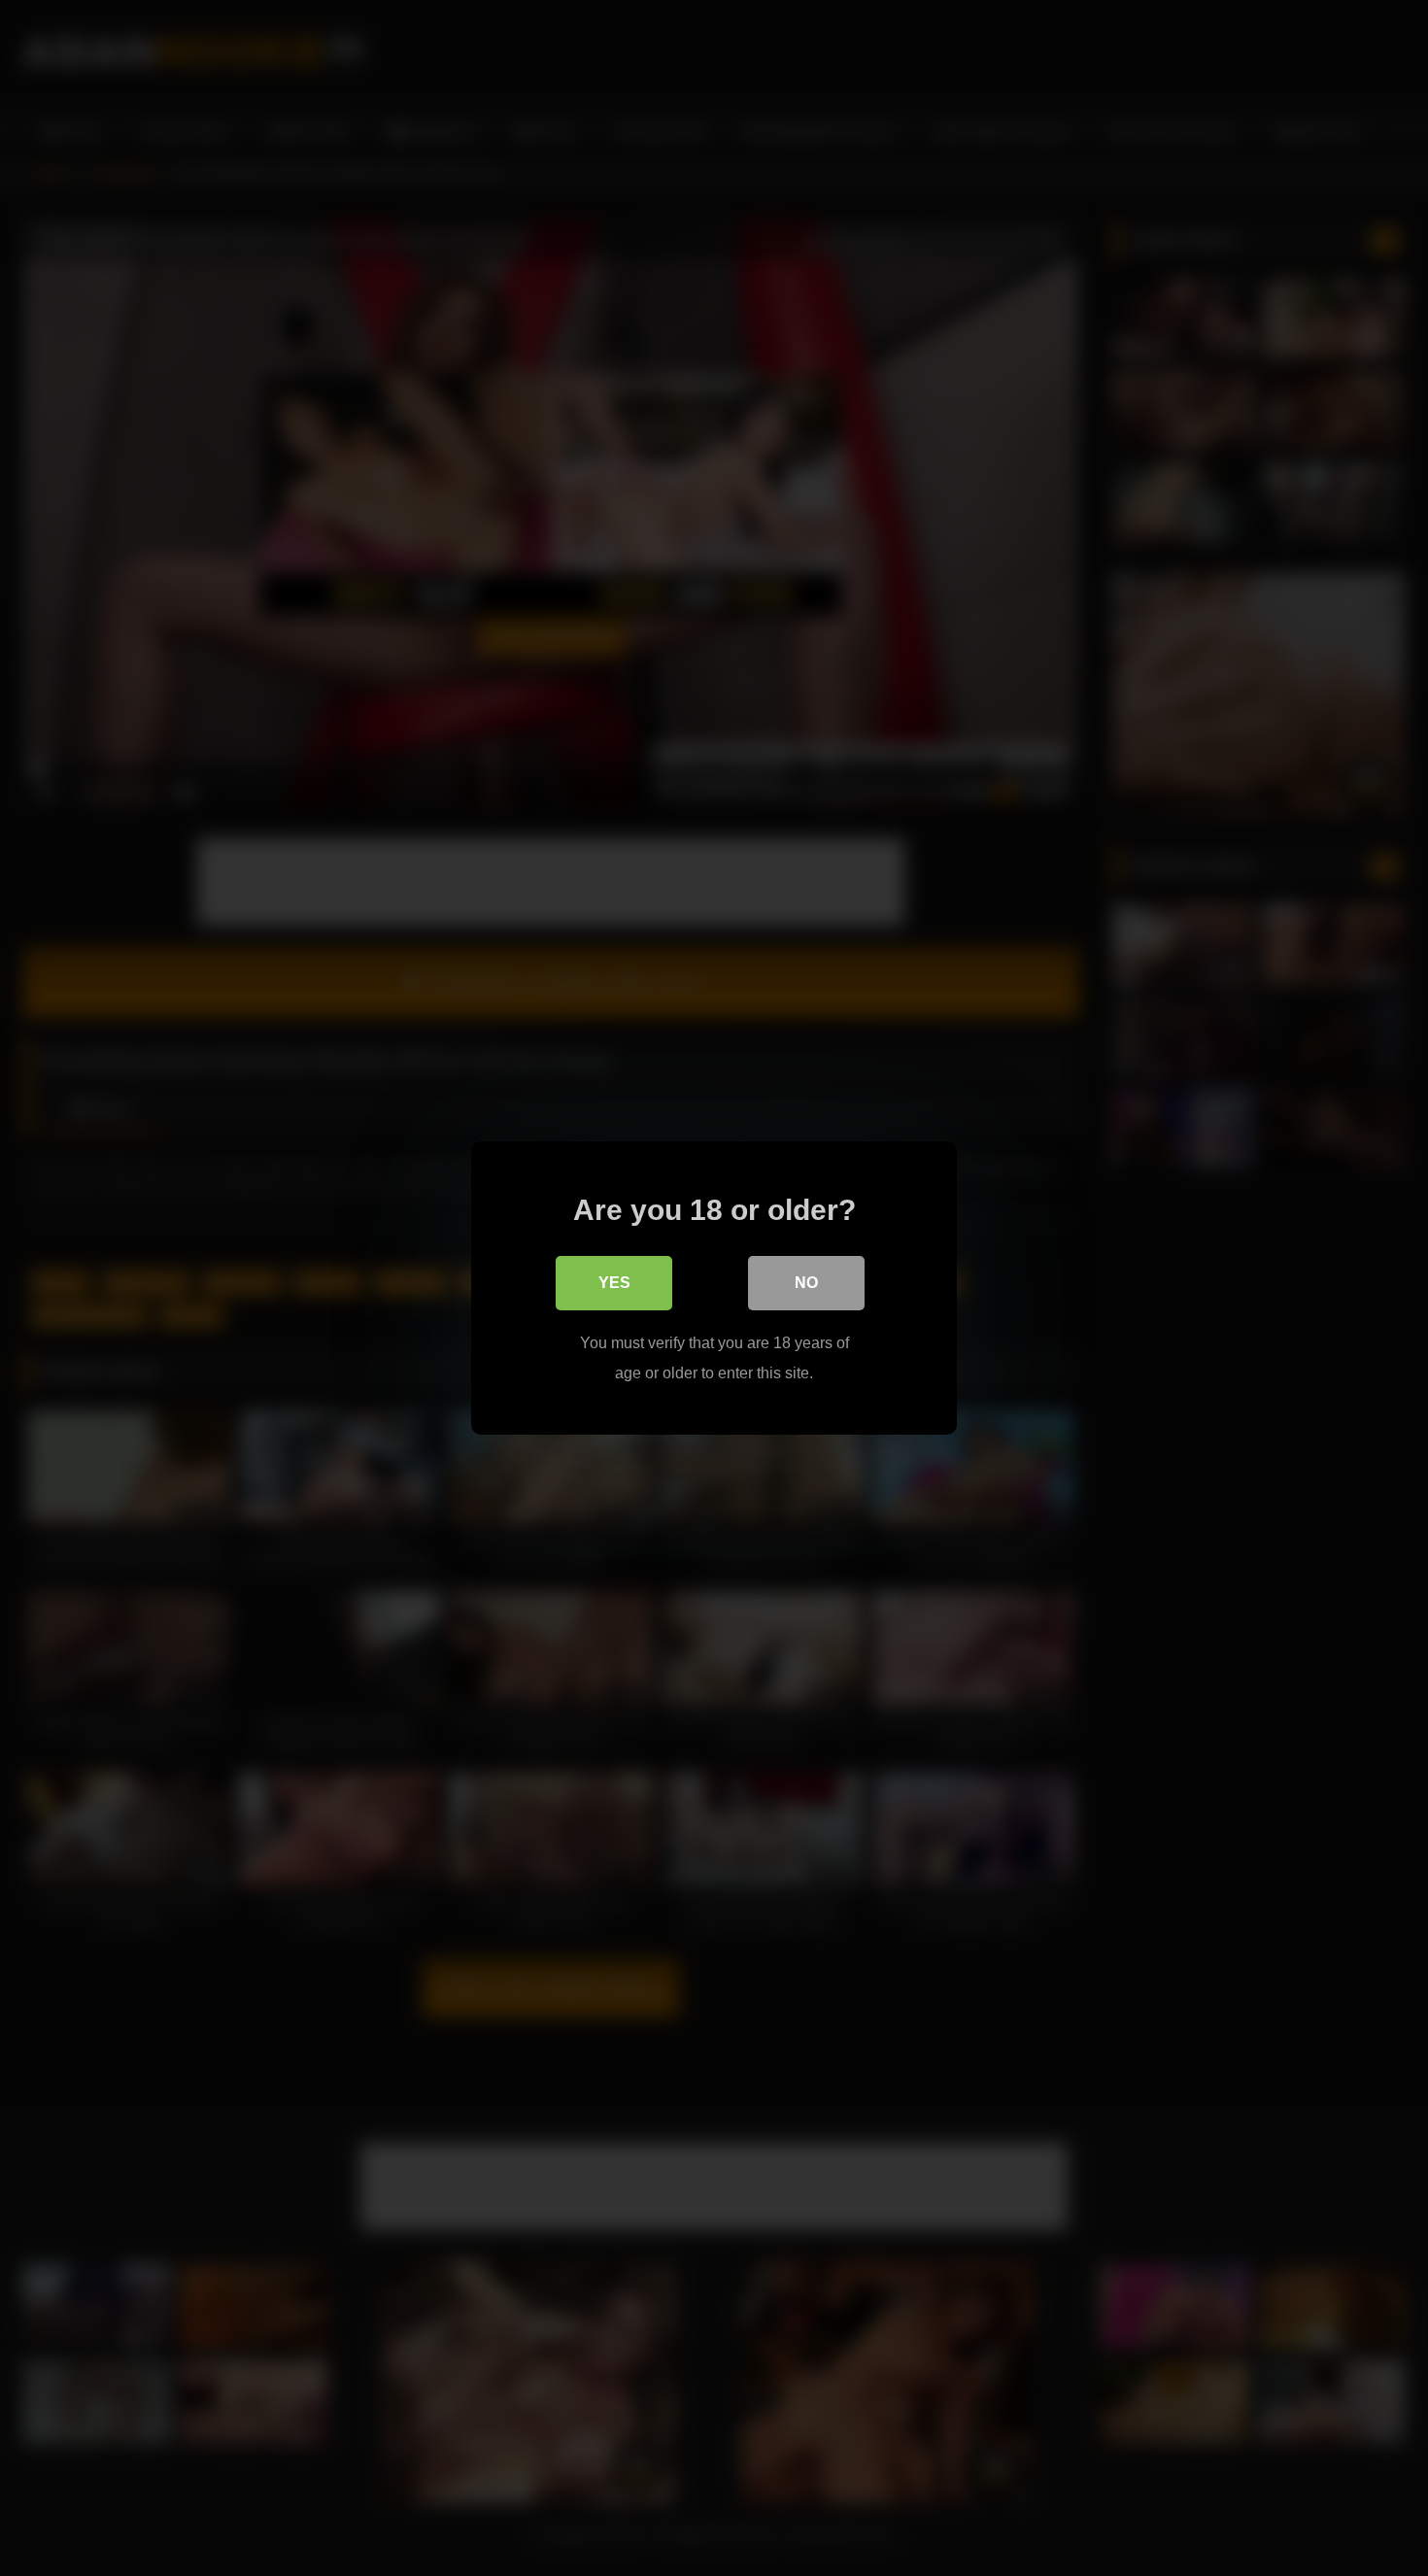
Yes (614, 1283)
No (806, 1283)
